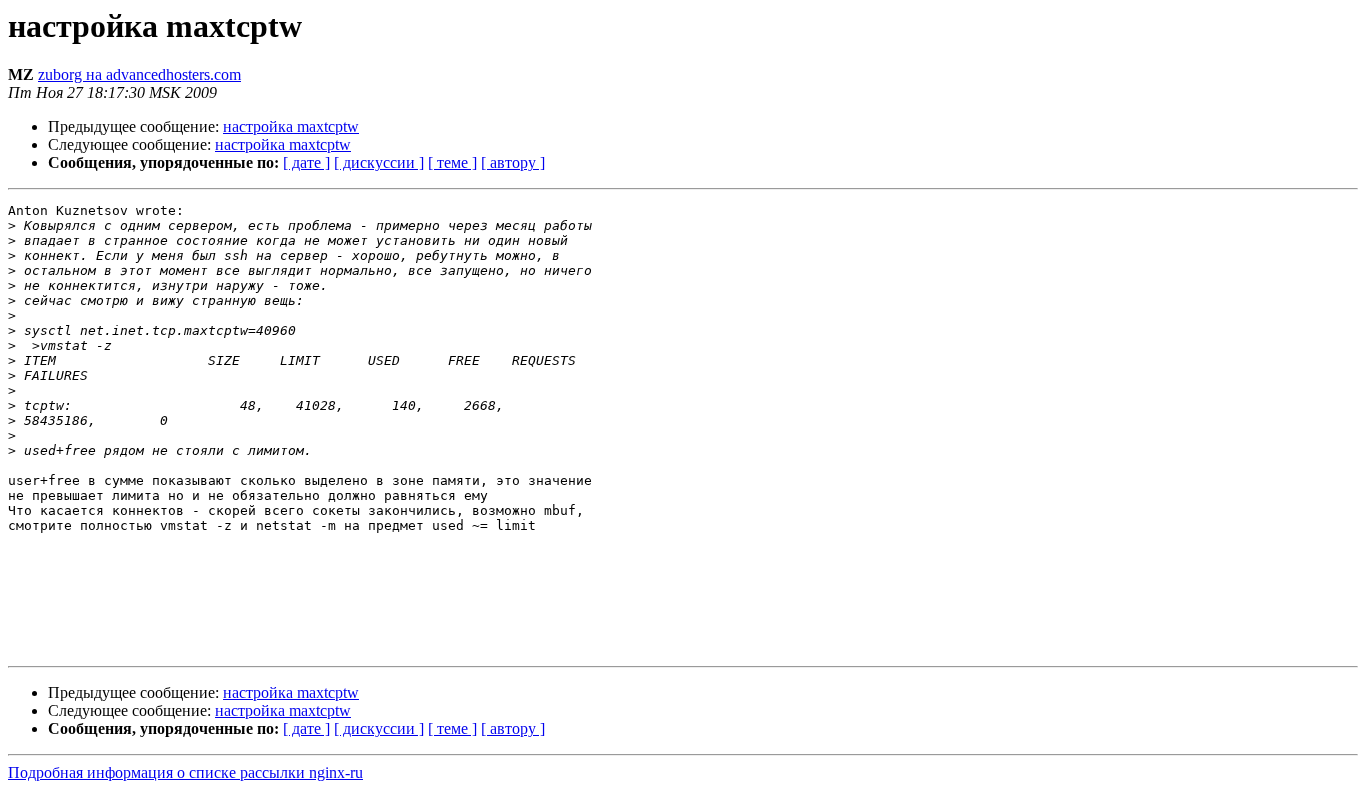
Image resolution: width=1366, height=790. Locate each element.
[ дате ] (306, 162)
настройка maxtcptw (291, 126)
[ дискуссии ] (379, 162)
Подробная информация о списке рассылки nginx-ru (185, 772)
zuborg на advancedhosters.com (139, 74)
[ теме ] (452, 162)
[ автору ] (513, 162)
